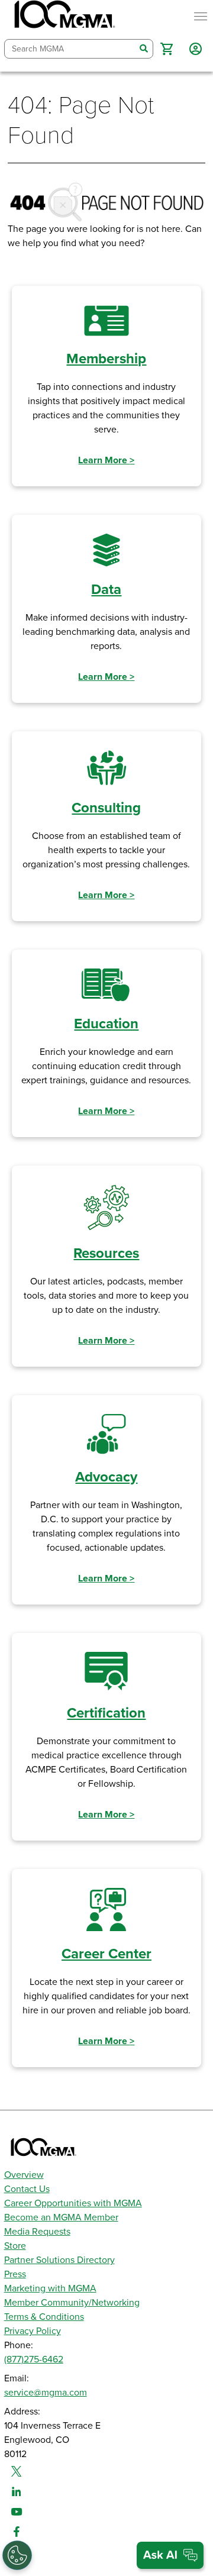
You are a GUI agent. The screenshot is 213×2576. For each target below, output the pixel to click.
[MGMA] (63, 17)
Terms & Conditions (44, 2317)
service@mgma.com (46, 2393)
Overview (24, 2175)
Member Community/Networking (72, 2303)
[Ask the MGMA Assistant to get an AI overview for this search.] (170, 2555)
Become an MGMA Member (61, 2217)
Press (15, 2274)
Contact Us (27, 2189)
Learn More (106, 460)
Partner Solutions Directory (59, 2260)
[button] (167, 49)
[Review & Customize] (17, 2555)
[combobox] (70, 49)
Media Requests (37, 2232)
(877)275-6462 (34, 2359)
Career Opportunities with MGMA (73, 2203)
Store (15, 2246)
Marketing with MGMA (50, 2288)
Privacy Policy (33, 2331)
